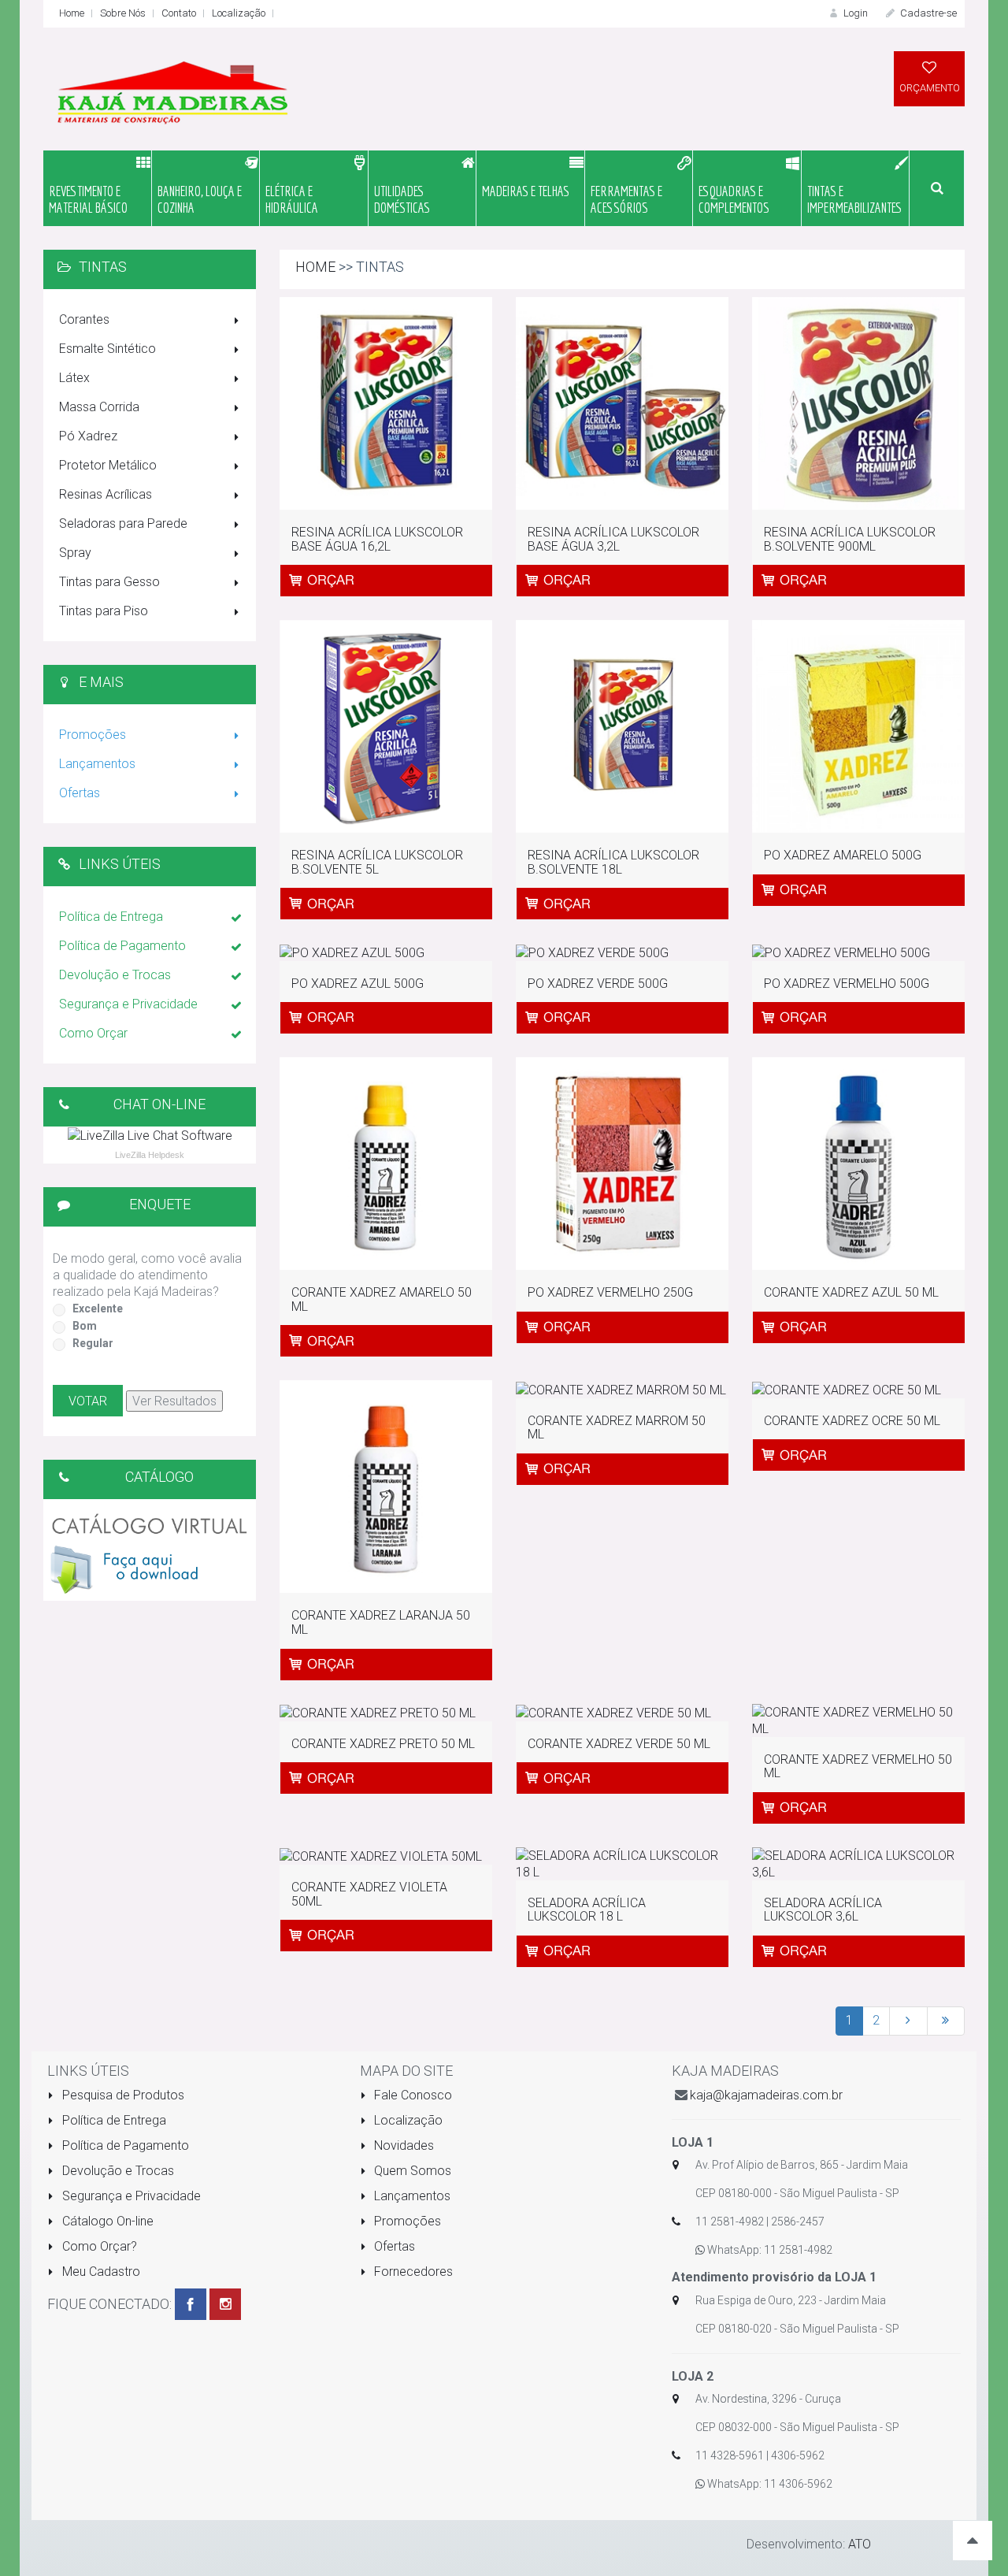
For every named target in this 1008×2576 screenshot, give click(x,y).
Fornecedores (412, 2272)
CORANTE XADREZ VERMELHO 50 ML (858, 1767)
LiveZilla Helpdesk (150, 1155)
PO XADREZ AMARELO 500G (843, 855)
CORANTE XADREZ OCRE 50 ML (852, 1421)
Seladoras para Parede (123, 523)
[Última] (946, 2021)
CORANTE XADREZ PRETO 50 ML (383, 1744)
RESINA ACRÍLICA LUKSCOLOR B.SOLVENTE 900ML (850, 539)
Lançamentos (97, 764)
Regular (93, 1343)
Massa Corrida (99, 407)
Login (854, 13)
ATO (860, 2544)
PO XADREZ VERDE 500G (598, 984)
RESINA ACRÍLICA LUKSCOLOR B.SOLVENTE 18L (613, 862)
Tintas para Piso (104, 611)
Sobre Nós (123, 13)
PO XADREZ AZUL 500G (358, 984)
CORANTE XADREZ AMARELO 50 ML (382, 1299)
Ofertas (80, 793)
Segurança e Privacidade (128, 1004)
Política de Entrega (111, 917)
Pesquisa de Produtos (122, 2095)
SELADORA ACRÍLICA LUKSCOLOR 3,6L (823, 1910)
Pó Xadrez (88, 436)
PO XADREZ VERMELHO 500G (847, 984)
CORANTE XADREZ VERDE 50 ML (619, 1744)
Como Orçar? (98, 2246)
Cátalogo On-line (106, 2221)
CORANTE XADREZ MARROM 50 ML (617, 1428)
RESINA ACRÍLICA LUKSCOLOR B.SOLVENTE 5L (377, 862)
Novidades (402, 2145)
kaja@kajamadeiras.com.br (766, 2095)
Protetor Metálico (108, 465)
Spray (75, 553)
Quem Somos (411, 2171)
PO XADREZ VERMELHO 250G (610, 1292)
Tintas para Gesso (109, 582)
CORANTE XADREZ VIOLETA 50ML (369, 1894)
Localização (239, 13)
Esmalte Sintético (107, 349)
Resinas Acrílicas (106, 494)
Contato (179, 13)
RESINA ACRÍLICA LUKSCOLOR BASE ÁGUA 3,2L (613, 539)
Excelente (98, 1308)
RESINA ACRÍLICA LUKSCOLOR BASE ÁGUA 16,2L (377, 539)
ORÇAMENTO (930, 88)
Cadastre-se (927, 13)
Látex (74, 378)
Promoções (93, 735)
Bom (85, 1326)
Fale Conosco (411, 2095)
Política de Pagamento (122, 946)
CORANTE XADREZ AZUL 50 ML (851, 1292)
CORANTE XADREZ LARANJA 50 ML (381, 1622)
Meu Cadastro (100, 2272)
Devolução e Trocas (115, 975)
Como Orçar (93, 1033)
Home (72, 13)
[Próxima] (908, 2021)
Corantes (84, 319)
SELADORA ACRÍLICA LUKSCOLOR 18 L (587, 1910)
